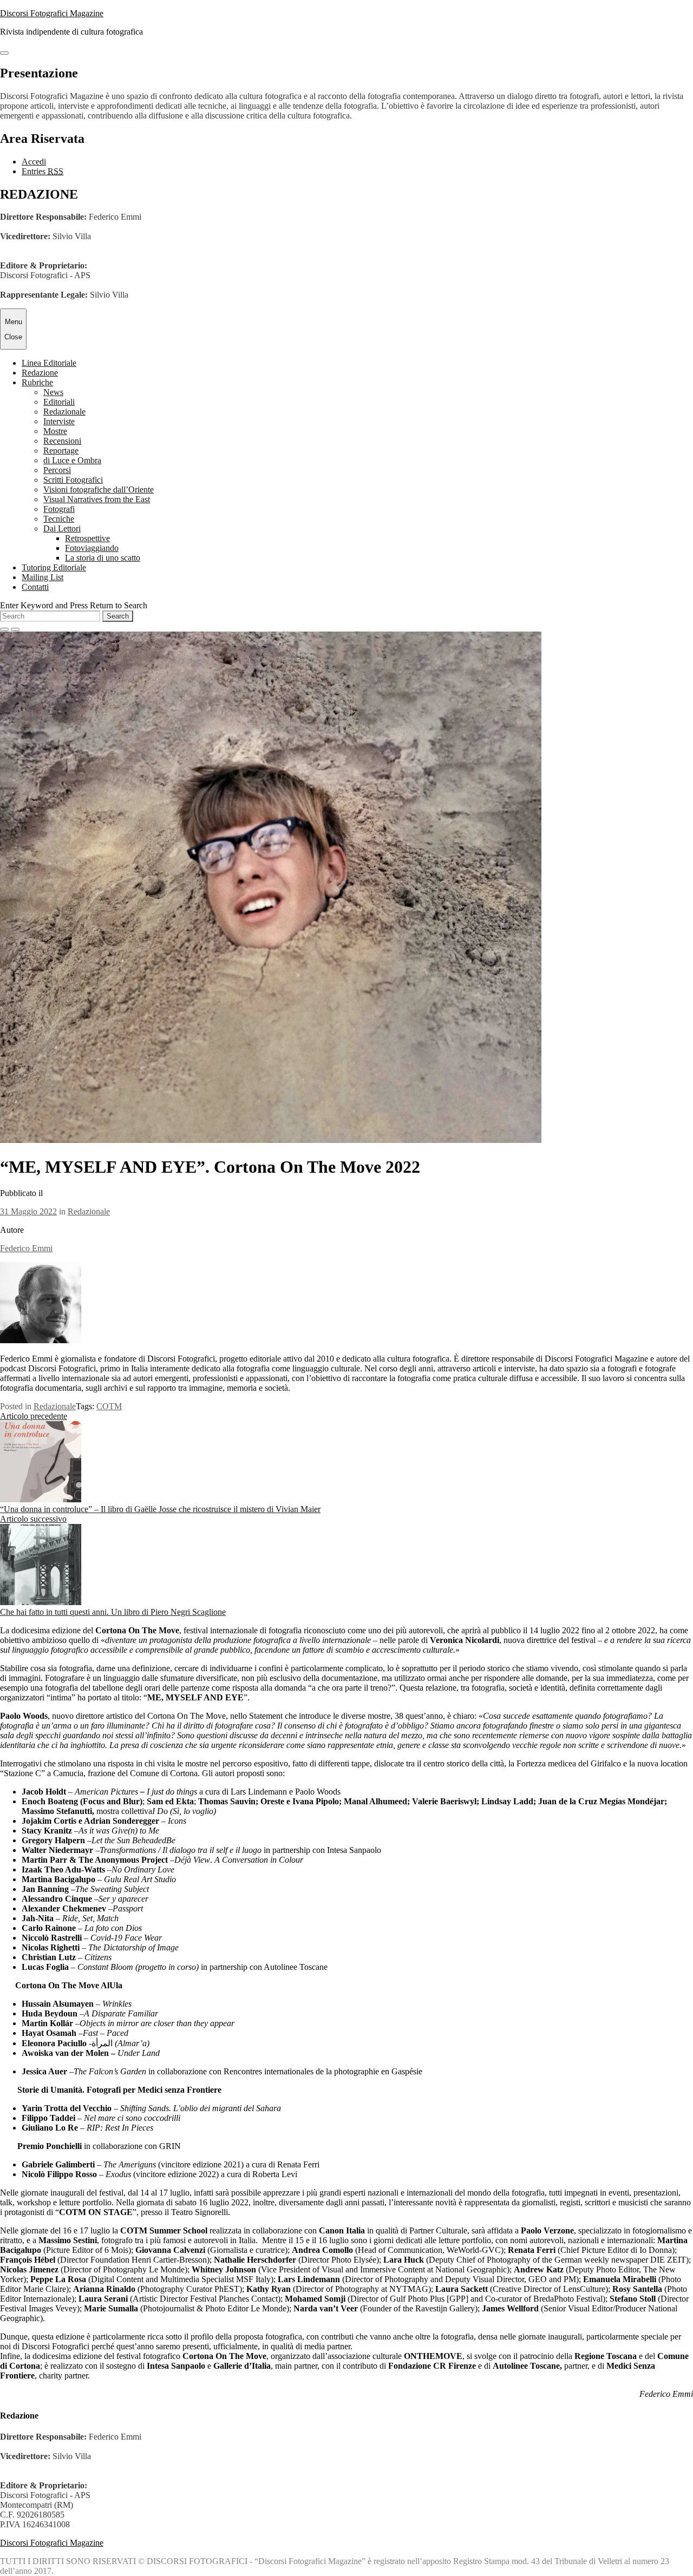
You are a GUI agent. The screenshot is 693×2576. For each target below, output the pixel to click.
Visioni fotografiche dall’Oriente (99, 489)
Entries (43, 171)
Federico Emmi (26, 1248)
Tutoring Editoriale (54, 567)
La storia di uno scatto (103, 558)
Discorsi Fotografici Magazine (52, 13)
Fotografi (59, 509)
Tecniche (59, 519)
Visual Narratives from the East (97, 499)
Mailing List (43, 577)
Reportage (61, 451)
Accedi (34, 162)
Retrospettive (87, 538)
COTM (109, 1406)
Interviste (59, 421)
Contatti (35, 587)
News (53, 392)
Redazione (40, 373)
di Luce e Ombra (72, 460)
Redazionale (64, 412)
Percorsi (57, 470)
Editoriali (59, 402)
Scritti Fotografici (73, 480)
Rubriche (37, 382)
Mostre (55, 431)
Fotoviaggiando (92, 548)
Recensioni (62, 441)
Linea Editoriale (49, 363)
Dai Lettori (62, 528)
